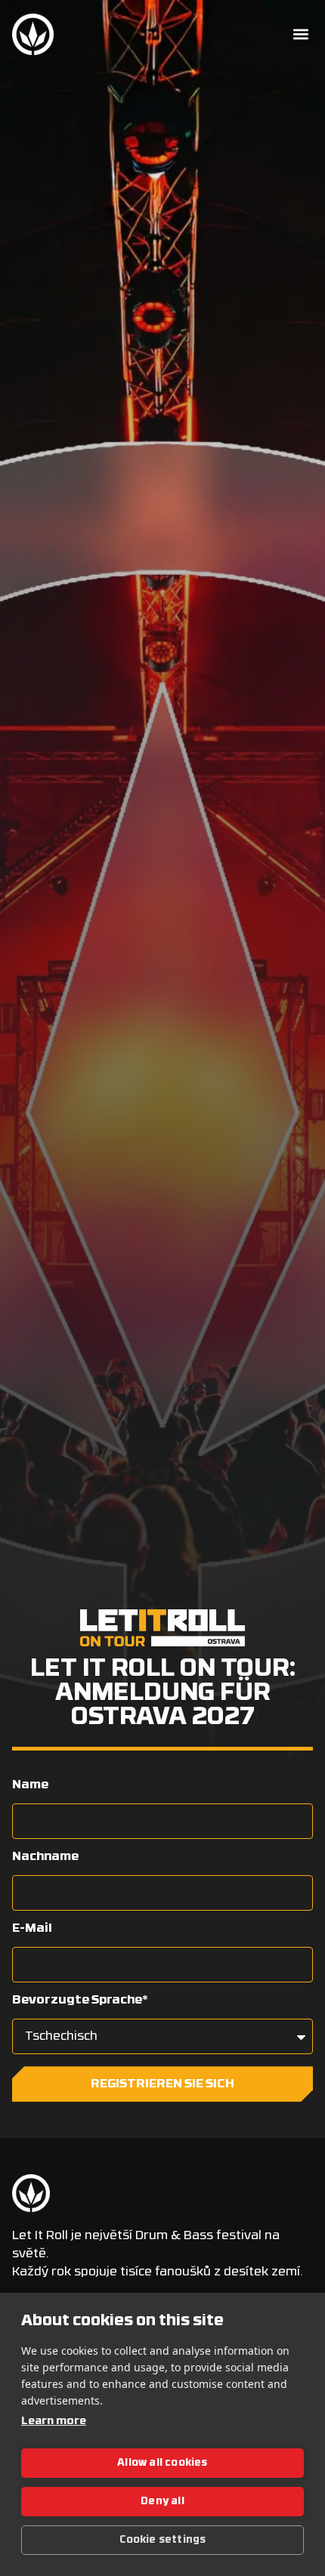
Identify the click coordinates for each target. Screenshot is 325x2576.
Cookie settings (163, 2540)
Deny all (162, 2502)
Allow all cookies (162, 2463)
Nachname (45, 1857)
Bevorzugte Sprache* (80, 2001)
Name (30, 1785)
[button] (300, 34)
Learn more (54, 2422)
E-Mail (32, 1929)
